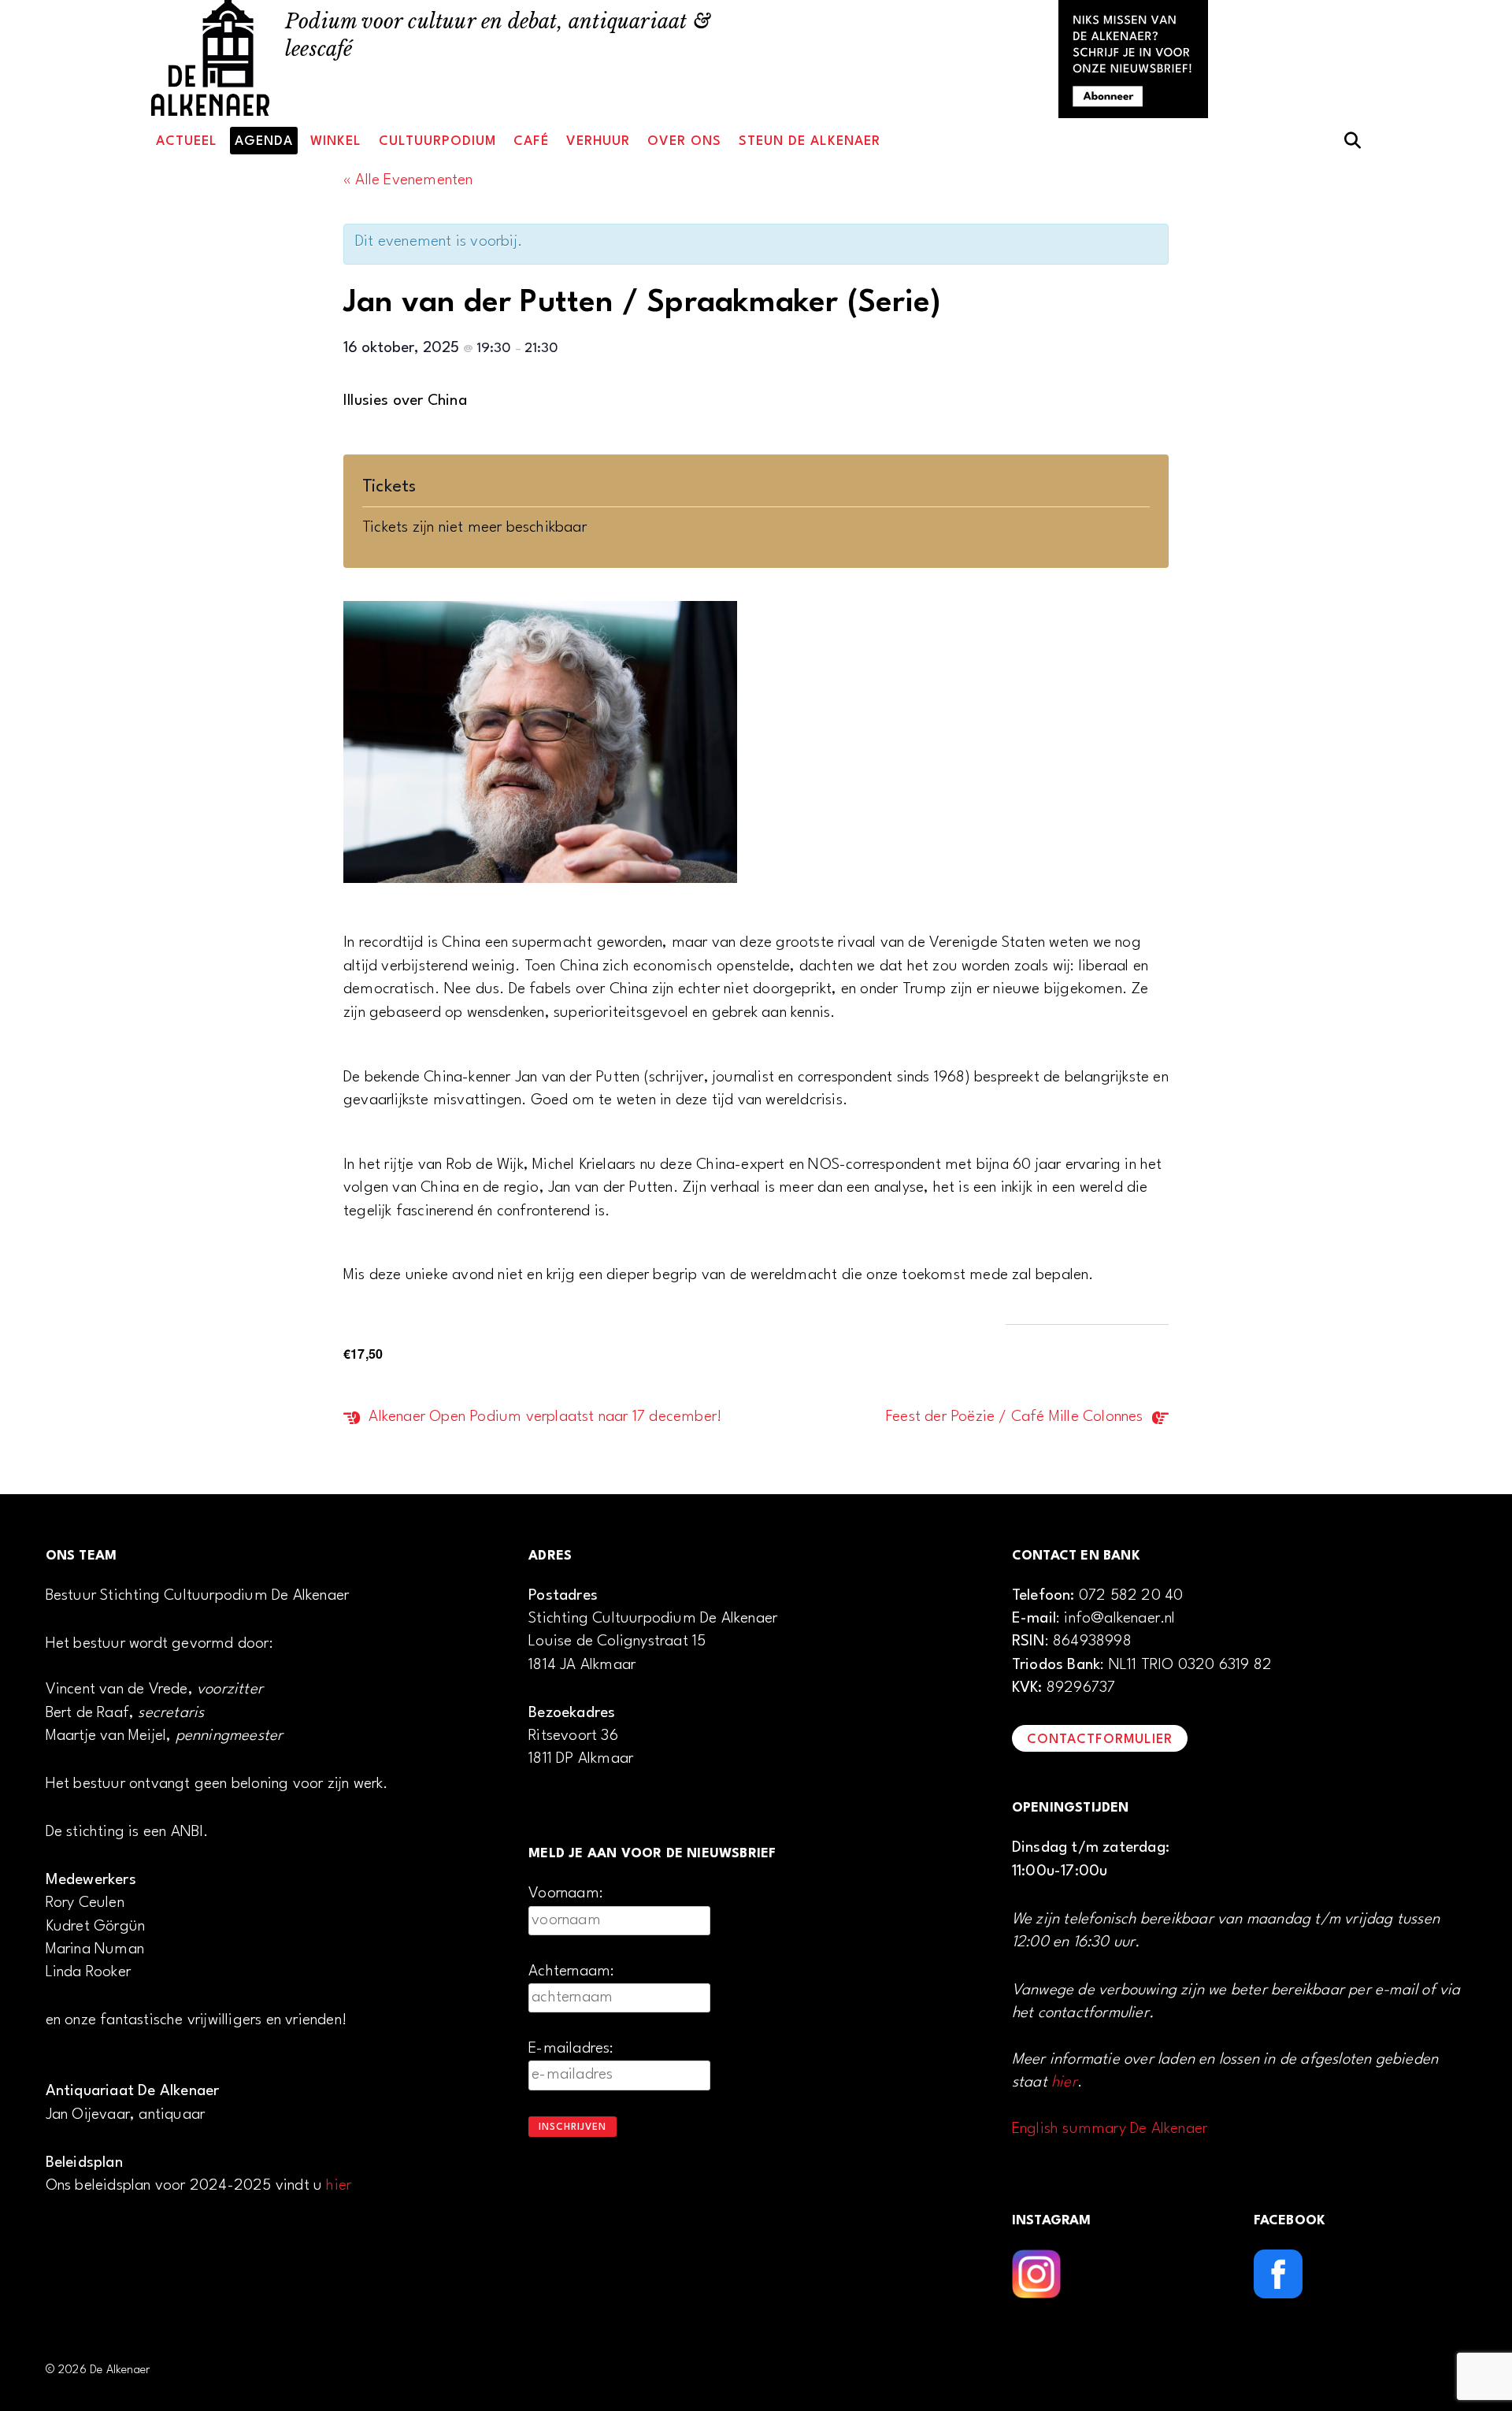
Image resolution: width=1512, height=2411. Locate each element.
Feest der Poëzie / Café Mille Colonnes (1017, 1417)
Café (531, 141)
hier (339, 2186)
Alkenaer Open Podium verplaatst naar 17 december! (543, 1417)
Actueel (187, 141)
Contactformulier (1100, 1740)
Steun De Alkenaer (810, 141)
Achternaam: (571, 1971)
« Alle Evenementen (408, 180)
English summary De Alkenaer (1110, 2129)
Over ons (684, 141)
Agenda (264, 141)
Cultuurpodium (437, 141)
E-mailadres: (571, 2049)
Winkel (336, 141)
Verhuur (598, 141)
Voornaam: (566, 1894)
